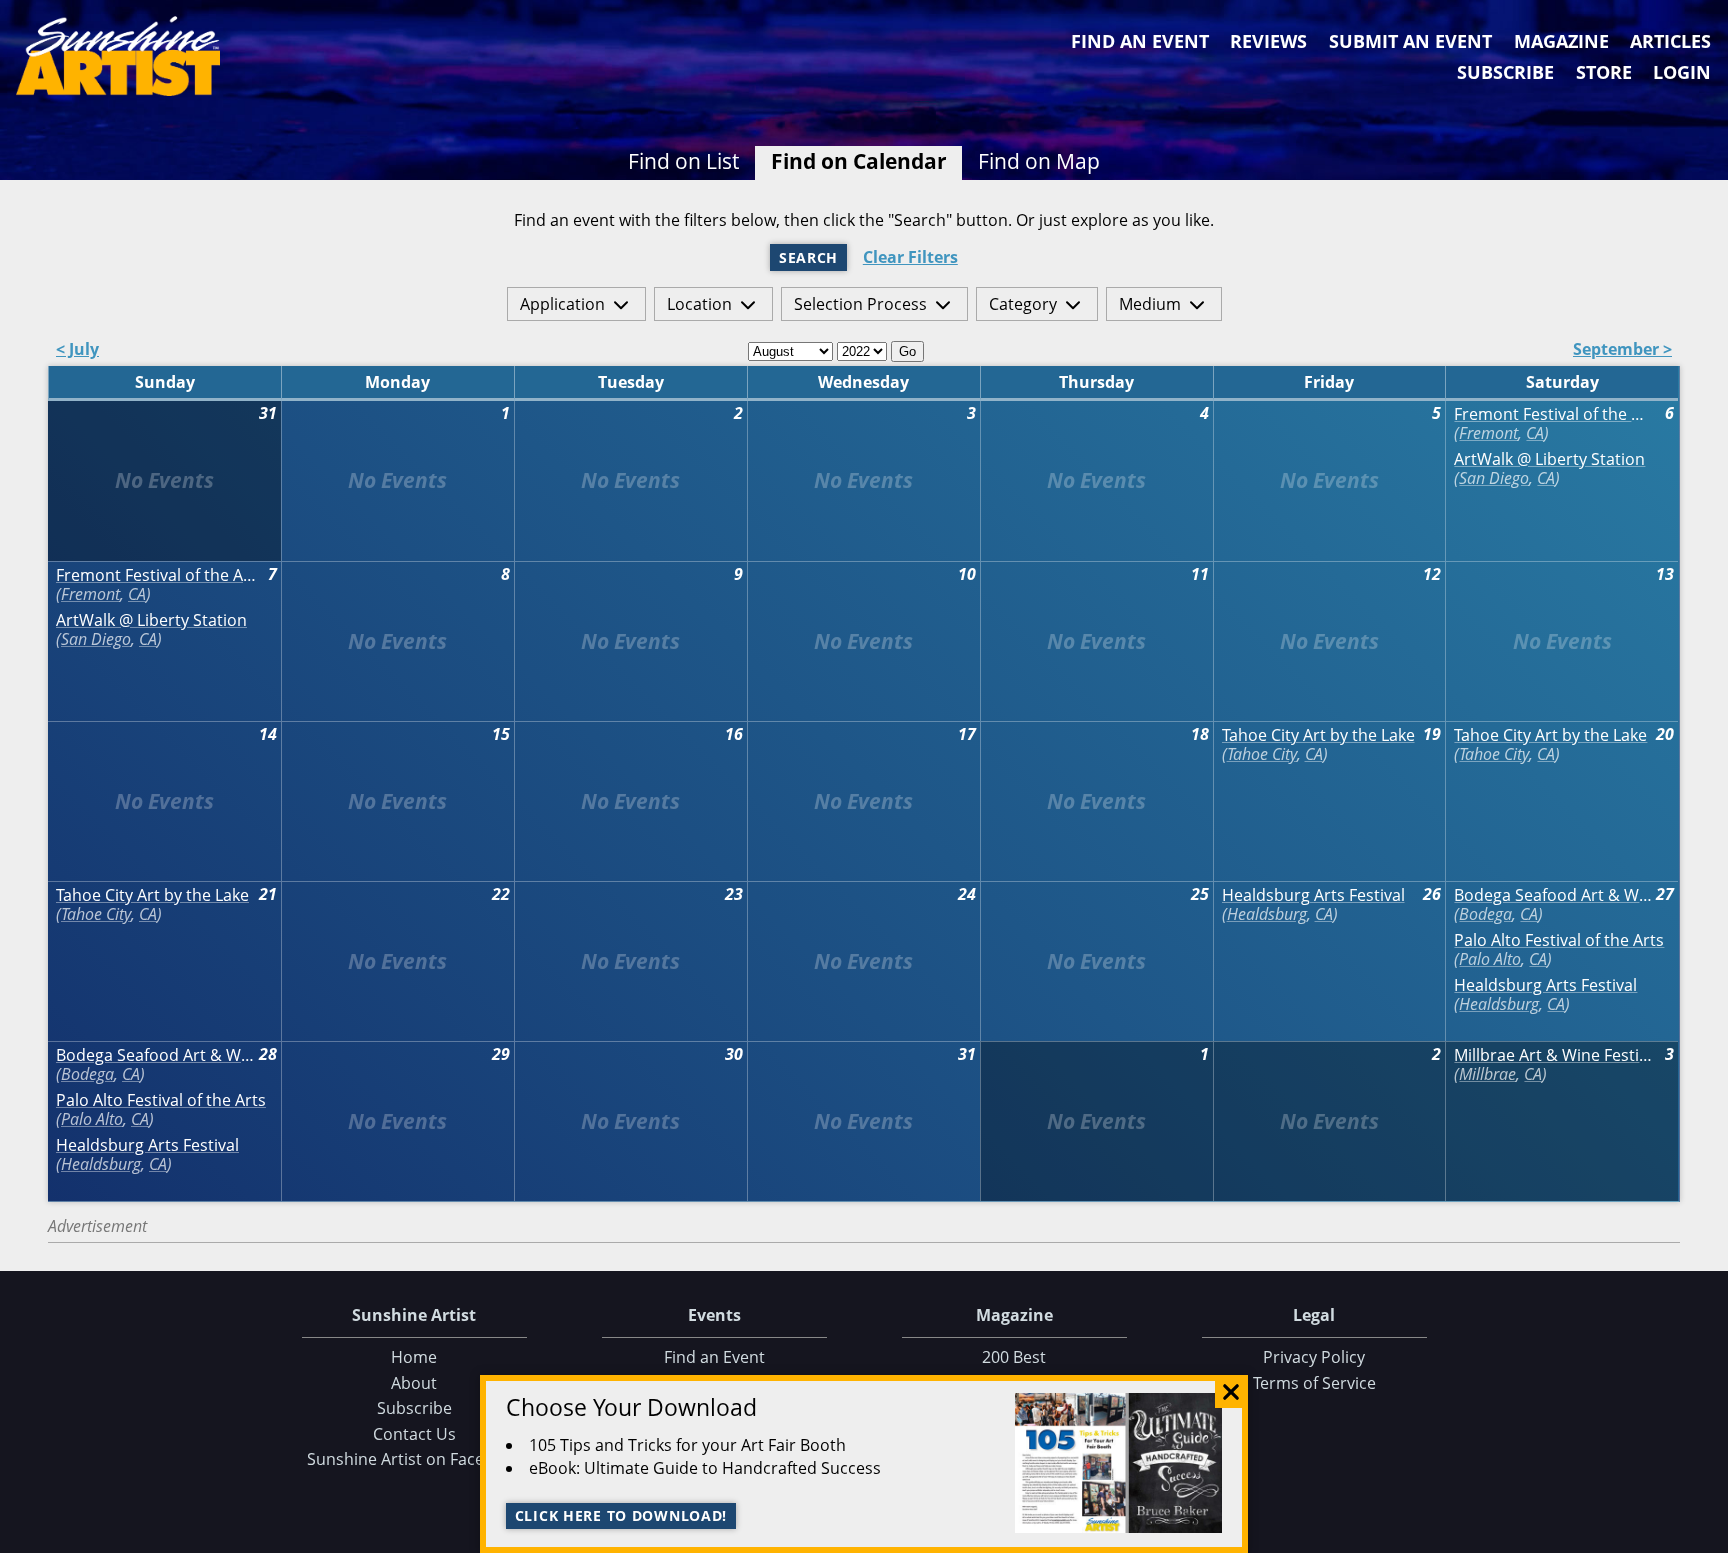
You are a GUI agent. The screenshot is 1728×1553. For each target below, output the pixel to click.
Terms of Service (1314, 1383)
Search (808, 257)
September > (1622, 350)
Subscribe (1505, 72)
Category (1023, 304)
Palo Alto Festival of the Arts (1559, 940)
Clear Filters (910, 257)
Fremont (1488, 433)
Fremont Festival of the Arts (1554, 414)
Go (907, 351)
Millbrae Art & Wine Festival (1554, 1055)
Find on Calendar (859, 161)
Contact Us (414, 1434)
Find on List (683, 161)
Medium (1150, 304)
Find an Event (1140, 41)
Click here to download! (621, 1515)
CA (1535, 433)
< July (77, 350)
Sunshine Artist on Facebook (414, 1459)
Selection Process (860, 304)
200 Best (1014, 1357)
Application (562, 304)
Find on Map (1039, 161)
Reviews (1268, 41)
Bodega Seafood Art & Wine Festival (1554, 895)
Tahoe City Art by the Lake (1318, 735)
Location (699, 304)
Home (414, 1357)
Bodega (1485, 914)
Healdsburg (1267, 914)
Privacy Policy (1314, 1357)
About (414, 1383)
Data (1705, 1533)
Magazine (1561, 41)
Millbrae (1487, 1074)
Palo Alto (1490, 959)
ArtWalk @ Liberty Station (1549, 459)
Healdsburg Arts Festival (1313, 895)
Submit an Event (1410, 41)
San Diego (1494, 478)
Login (1682, 72)
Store (1604, 72)
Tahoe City (1262, 754)
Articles (1670, 41)
